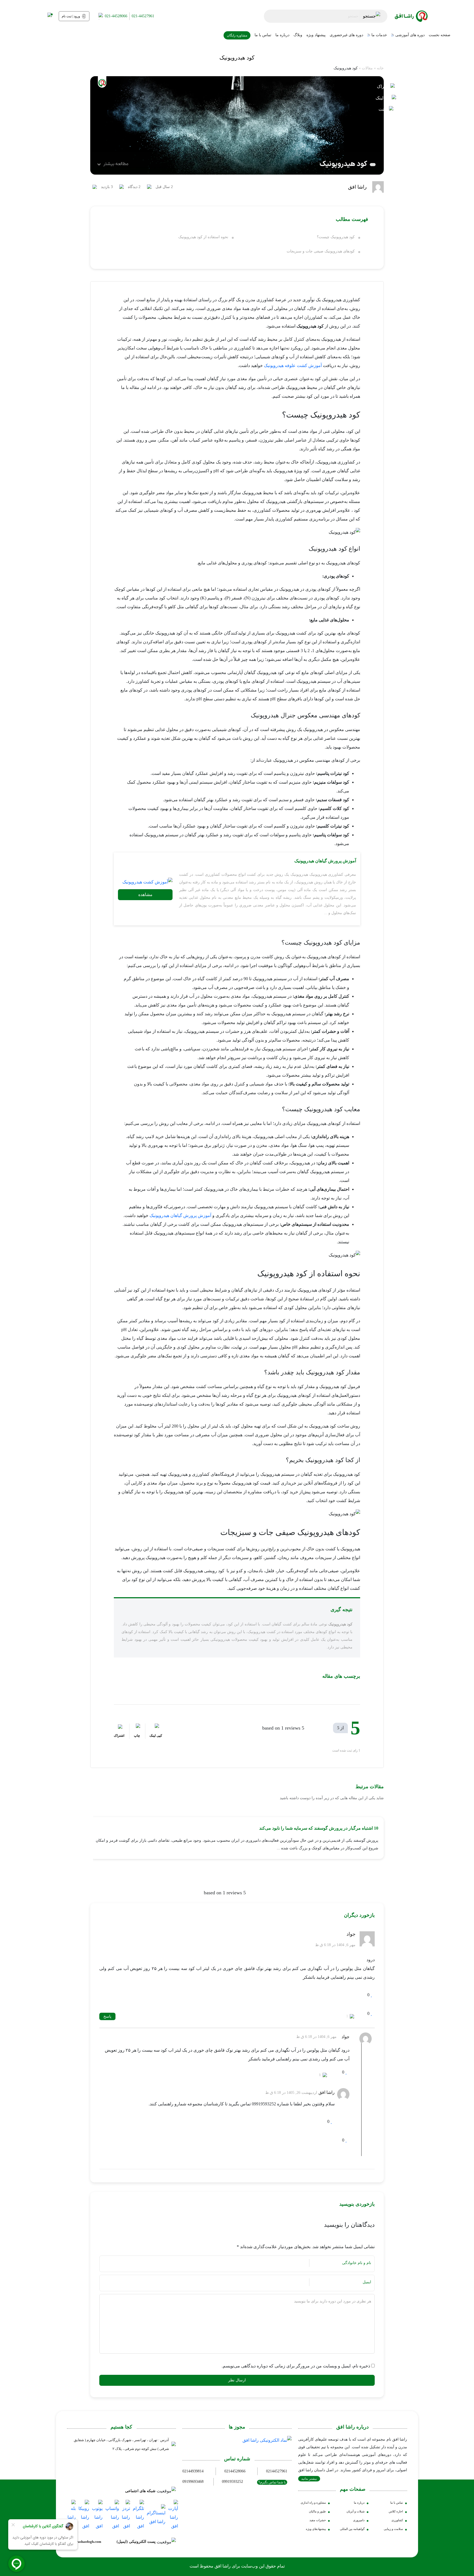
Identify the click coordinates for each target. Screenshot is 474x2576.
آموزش (204, 1216)
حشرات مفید (318, 2520)
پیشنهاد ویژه (316, 35)
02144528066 (235, 2471)
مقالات (367, 68)
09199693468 (193, 2482)
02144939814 (193, 2471)
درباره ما (282, 35)
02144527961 (277, 2471)
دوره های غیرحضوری (346, 35)
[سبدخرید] (48, 16)
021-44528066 (116, 16)
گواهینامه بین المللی (352, 2529)
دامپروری (359, 2520)
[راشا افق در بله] (72, 2515)
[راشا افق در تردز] (126, 2515)
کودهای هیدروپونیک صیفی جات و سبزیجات (321, 251)
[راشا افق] (411, 16)
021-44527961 (143, 16)
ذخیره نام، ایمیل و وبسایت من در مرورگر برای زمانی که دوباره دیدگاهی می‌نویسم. (296, 2366)
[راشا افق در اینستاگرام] (156, 2515)
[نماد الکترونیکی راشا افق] (267, 2440)
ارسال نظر (237, 2380)
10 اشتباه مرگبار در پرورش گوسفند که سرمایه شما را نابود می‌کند (319, 1828)
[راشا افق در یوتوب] (97, 2515)
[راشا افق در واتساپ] (112, 2515)
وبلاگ (298, 35)
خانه (380, 68)
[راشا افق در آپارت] (173, 2515)
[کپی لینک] (386, 100)
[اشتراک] (386, 86)
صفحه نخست (440, 35)
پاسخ (107, 2016)
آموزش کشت (309, 366)
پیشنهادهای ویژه (316, 2529)
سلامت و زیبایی (393, 2529)
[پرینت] (386, 109)
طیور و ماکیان (317, 2511)
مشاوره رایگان (237, 35)
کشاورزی (397, 2520)
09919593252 (232, 2482)
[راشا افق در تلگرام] (138, 2515)
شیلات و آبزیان (356, 2511)
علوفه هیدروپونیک (280, 366)
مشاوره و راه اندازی (313, 2503)
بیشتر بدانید (309, 2479)
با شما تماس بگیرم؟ (272, 2482)
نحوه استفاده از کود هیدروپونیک (203, 237)
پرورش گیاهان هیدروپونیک (174, 1216)
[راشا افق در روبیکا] (84, 2515)
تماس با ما (263, 35)
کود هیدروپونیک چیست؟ (336, 237)
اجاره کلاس (396, 2511)
